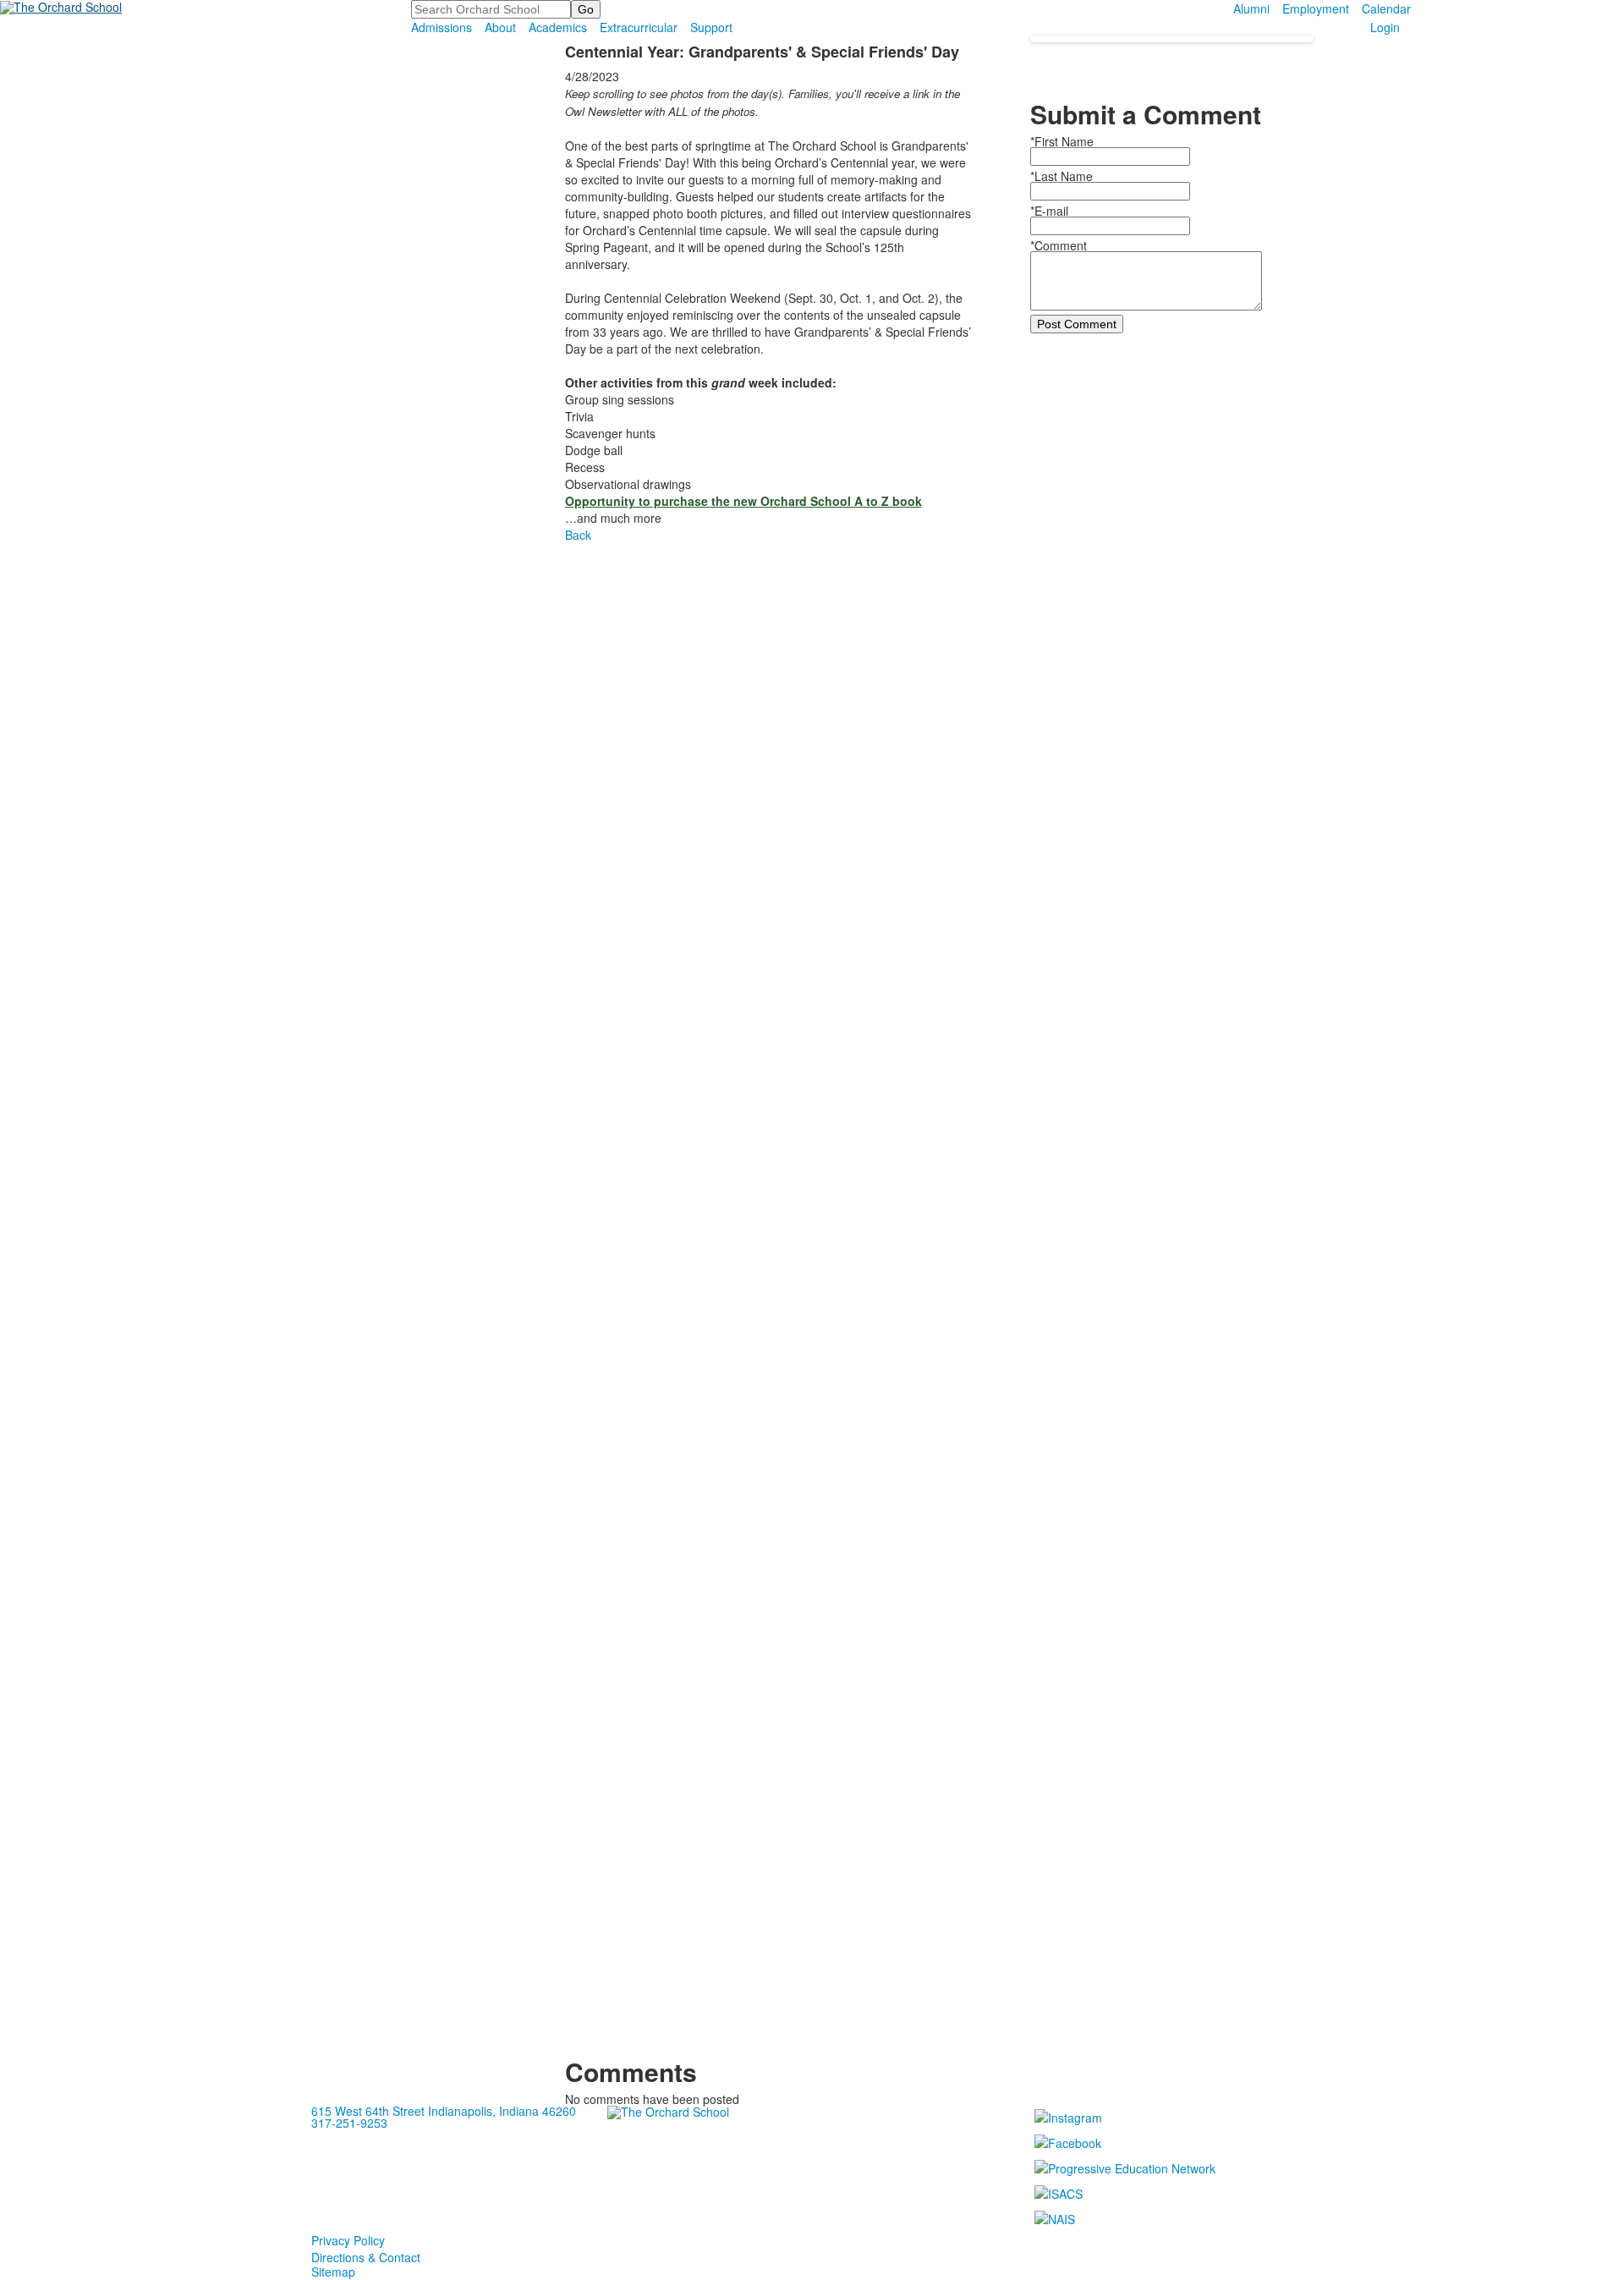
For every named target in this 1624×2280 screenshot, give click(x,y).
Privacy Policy (348, 2240)
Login (1385, 27)
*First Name (1062, 141)
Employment (1316, 8)
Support (711, 27)
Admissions (442, 27)
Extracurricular (639, 27)
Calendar (1386, 8)
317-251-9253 (349, 2123)
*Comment (1059, 245)
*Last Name (1062, 176)
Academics (558, 27)
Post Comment (1077, 324)
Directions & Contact (366, 2257)
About (500, 27)
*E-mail (1049, 211)
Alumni (1251, 8)
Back (578, 535)
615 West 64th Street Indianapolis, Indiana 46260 (444, 2111)
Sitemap (333, 2272)
